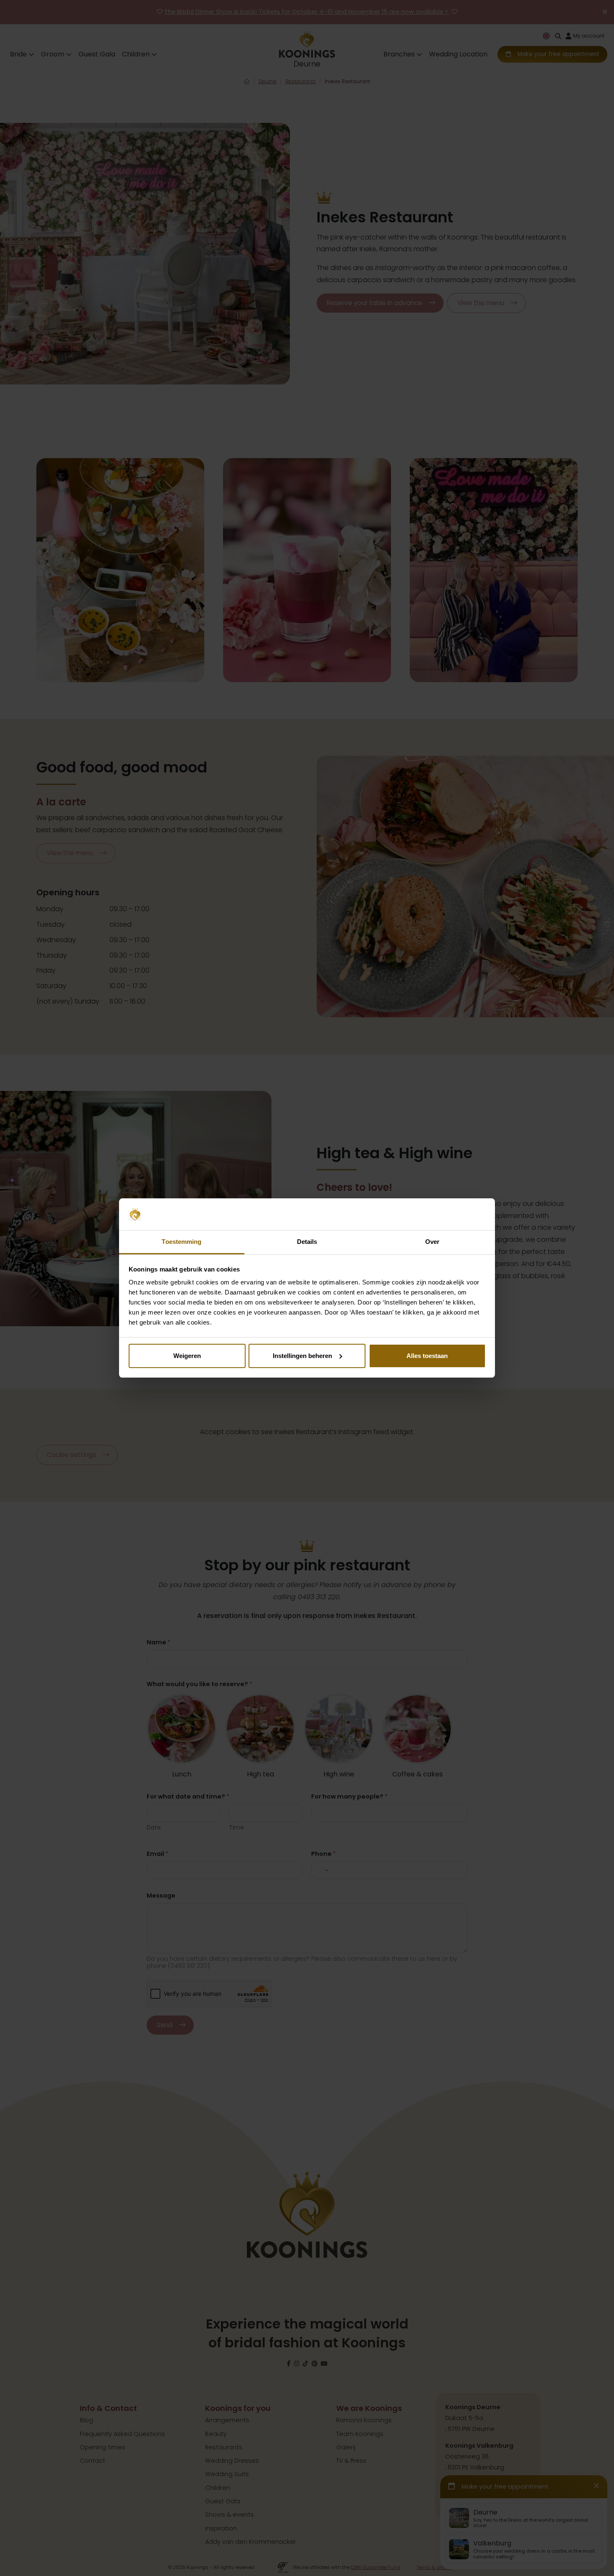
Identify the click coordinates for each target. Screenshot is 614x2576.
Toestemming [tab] (181, 1242)
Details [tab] (307, 1242)
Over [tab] (432, 1242)
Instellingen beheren (302, 1356)
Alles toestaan (427, 1356)
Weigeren (187, 1356)
